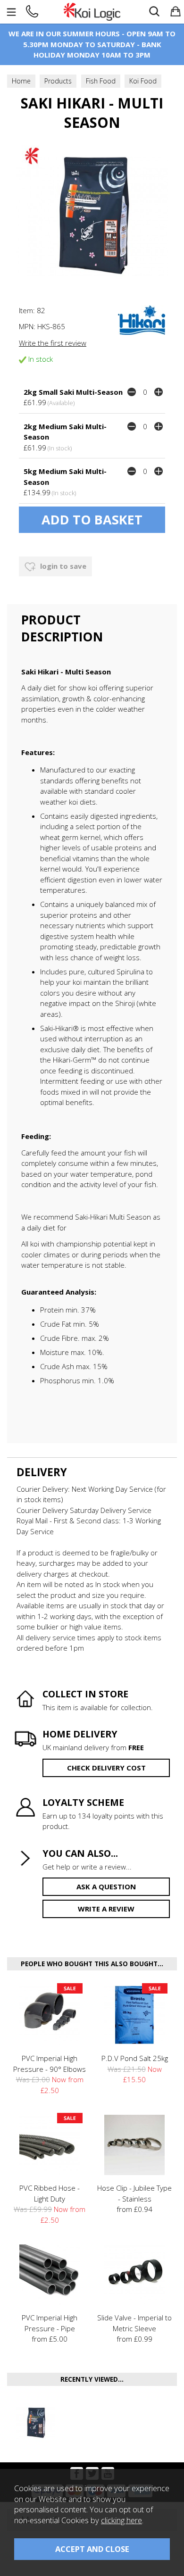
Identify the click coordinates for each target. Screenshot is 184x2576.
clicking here (121, 2520)
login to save (62, 566)
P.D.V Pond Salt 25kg (135, 2058)
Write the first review (53, 343)
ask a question (106, 1886)
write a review (106, 1909)
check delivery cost (106, 1768)
